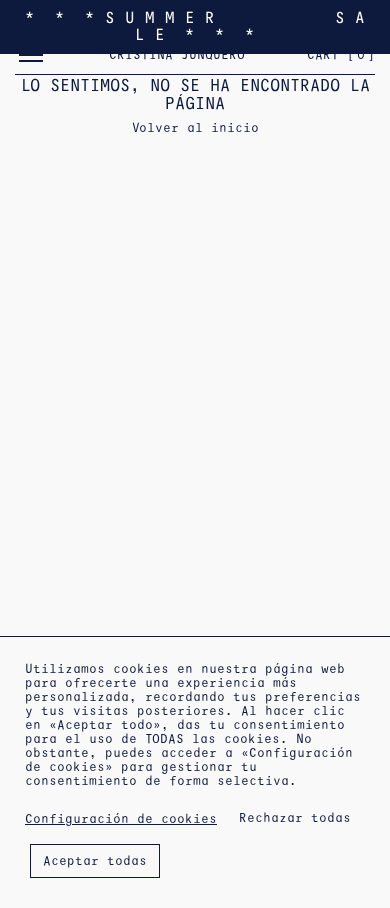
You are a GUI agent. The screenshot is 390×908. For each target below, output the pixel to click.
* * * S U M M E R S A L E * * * (195, 26)
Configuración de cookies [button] (121, 819)
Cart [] (341, 55)
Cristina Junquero (177, 55)
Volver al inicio (195, 128)
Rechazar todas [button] (295, 818)
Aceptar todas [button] (95, 861)
